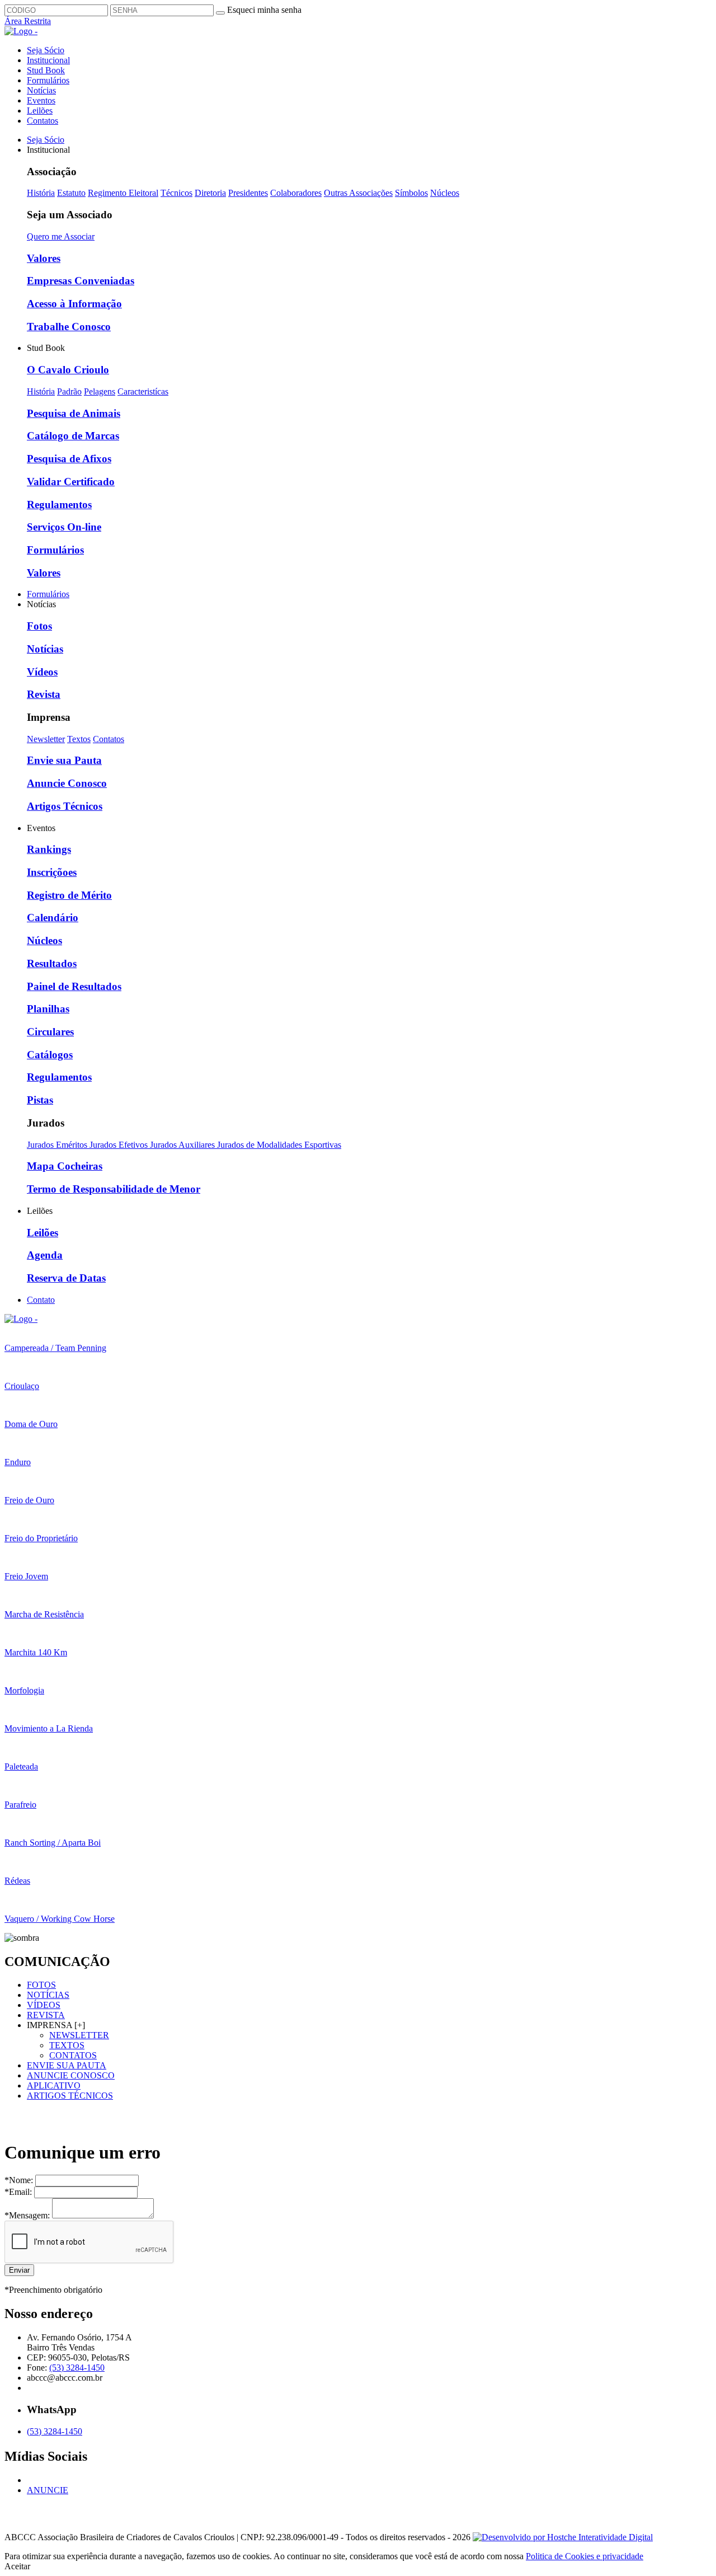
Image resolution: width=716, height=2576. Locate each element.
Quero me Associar (61, 236)
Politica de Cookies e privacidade (585, 2556)
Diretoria (210, 193)
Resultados (52, 963)
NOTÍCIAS (48, 1995)
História (41, 193)
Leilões (40, 111)
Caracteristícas (143, 391)
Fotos (39, 626)
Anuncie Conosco (67, 783)
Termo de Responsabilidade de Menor (114, 1189)
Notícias (41, 90)
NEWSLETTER (79, 2035)
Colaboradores (296, 193)
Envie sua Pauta (64, 760)
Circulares (50, 1032)
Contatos (43, 121)
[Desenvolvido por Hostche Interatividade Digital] (563, 2537)
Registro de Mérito (69, 895)
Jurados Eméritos (58, 1145)
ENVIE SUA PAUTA (67, 2065)
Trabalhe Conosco (69, 327)
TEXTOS (67, 2045)
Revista (44, 694)
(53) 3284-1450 (77, 2368)
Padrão (69, 391)
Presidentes (248, 193)
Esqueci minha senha (264, 10)
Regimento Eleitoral (123, 193)
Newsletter (46, 739)
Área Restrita (28, 21)
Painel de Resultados (74, 986)
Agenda (45, 1255)
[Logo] (21, 1319)
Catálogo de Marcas (73, 436)
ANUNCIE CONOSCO (71, 2075)
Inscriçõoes (52, 872)
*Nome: (20, 2180)
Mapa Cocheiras (65, 1166)
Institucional (48, 60)
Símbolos (411, 193)
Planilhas (48, 1009)
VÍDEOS (44, 2005)
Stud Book (46, 70)
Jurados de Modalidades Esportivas (279, 1145)
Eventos (41, 100)
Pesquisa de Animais (74, 413)
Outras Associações (358, 193)
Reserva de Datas (66, 1278)
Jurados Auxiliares (183, 1145)
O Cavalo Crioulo (68, 370)
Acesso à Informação (74, 304)
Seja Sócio (46, 50)
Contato (41, 1300)
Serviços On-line (64, 527)
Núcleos (445, 193)
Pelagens (100, 391)
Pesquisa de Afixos (69, 459)
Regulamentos (59, 505)
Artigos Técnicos (65, 806)
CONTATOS (73, 2055)
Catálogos (50, 1055)
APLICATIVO (54, 2085)
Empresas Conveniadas (81, 281)
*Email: (19, 2192)
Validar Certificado (71, 482)
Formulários (48, 80)
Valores (44, 258)
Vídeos (42, 672)
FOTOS (41, 1985)
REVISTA (46, 2015)
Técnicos (176, 193)
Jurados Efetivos (120, 1145)
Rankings (49, 849)
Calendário (53, 918)
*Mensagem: (28, 2215)
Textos (79, 739)
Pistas (40, 1100)
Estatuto (71, 193)
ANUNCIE (48, 2490)
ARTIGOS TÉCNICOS (70, 2096)
